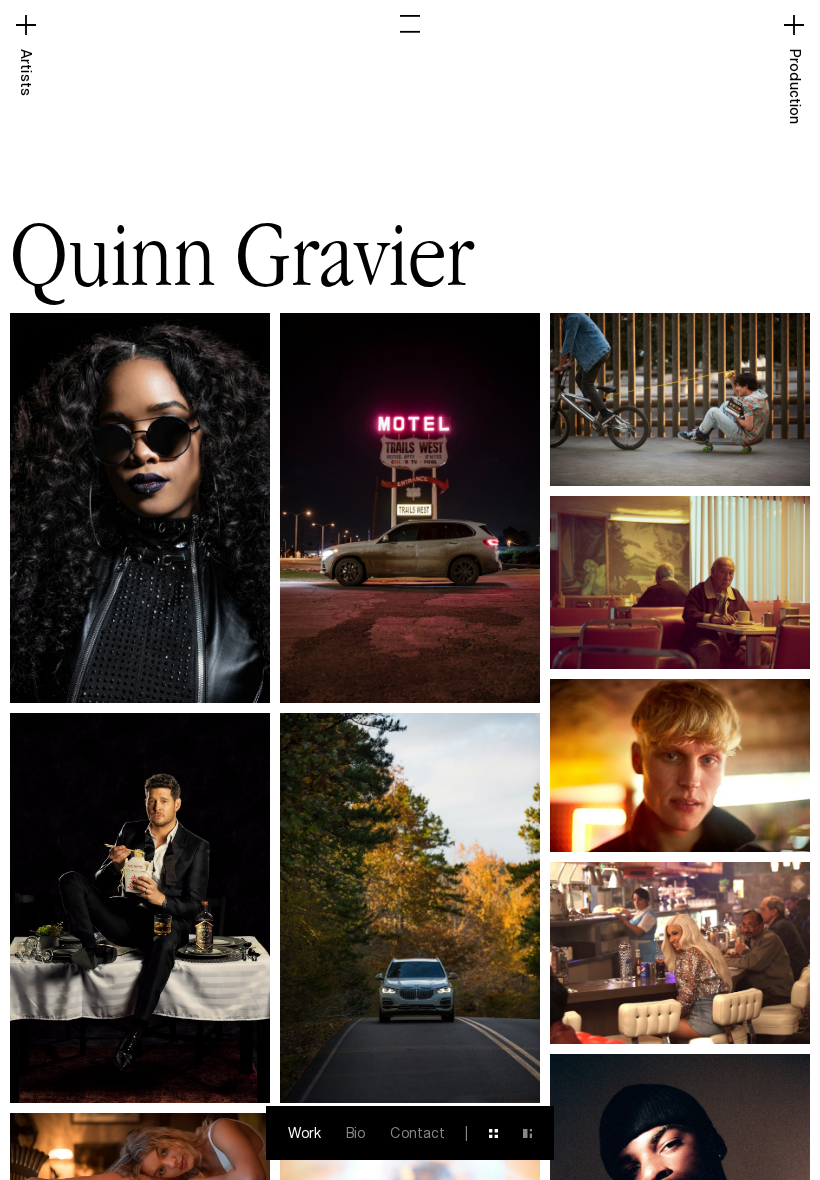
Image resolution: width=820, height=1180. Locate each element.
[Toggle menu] (410, 24)
